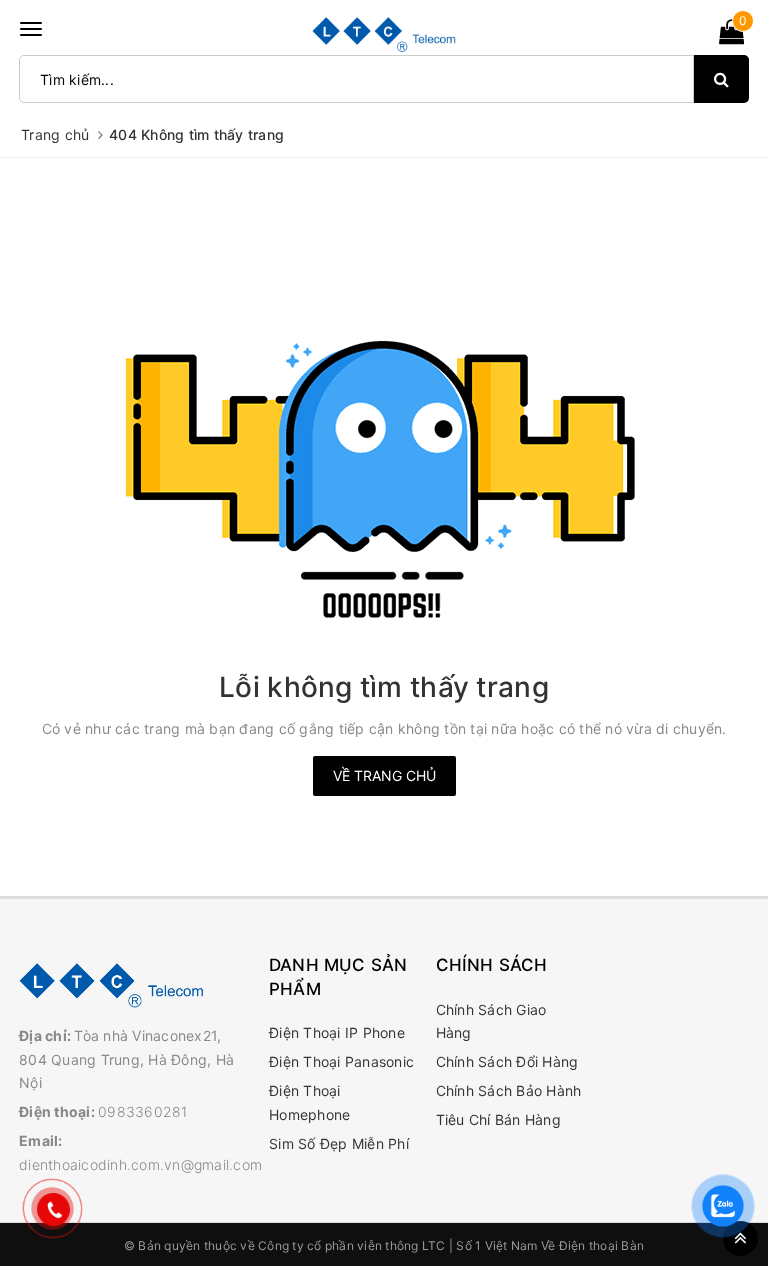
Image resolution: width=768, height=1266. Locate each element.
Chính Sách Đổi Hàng (507, 1061)
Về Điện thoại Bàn (592, 1245)
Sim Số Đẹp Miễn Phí (339, 1143)
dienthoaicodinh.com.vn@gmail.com (140, 1164)
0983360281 (143, 1111)
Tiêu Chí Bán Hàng (498, 1119)
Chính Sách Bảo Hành (509, 1090)
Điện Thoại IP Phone (337, 1032)
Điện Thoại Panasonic (341, 1061)
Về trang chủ (384, 775)
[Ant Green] (134, 984)
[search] (721, 79)
